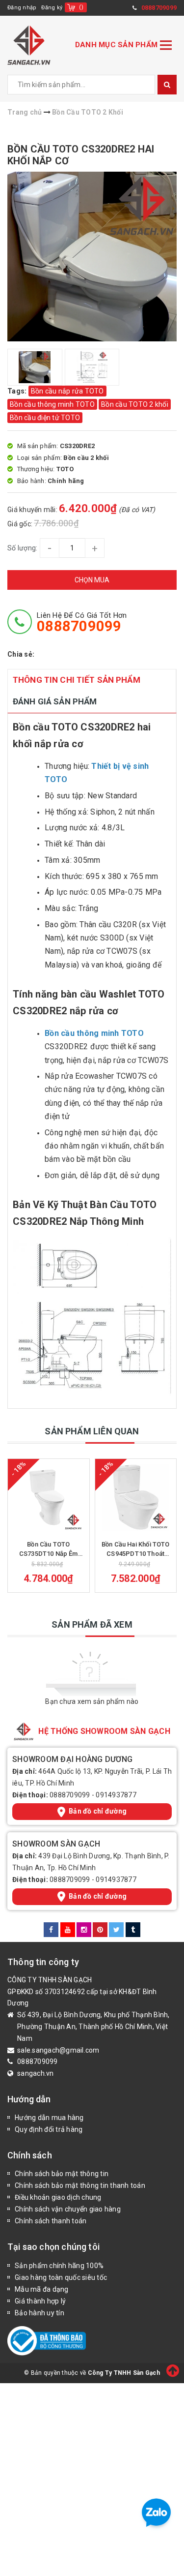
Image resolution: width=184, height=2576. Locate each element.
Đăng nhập (22, 8)
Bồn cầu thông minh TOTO (52, 404)
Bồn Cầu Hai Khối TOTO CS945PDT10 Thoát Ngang (136, 1549)
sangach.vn (36, 2073)
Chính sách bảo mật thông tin (62, 2174)
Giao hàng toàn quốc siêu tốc (61, 2277)
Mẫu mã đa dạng (42, 2289)
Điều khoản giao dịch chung (58, 2197)
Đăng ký (52, 8)
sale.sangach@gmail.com (58, 2050)
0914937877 (116, 1795)
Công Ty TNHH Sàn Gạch (124, 2373)
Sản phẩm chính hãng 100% (59, 2266)
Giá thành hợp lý (40, 2301)
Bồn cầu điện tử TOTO (45, 418)
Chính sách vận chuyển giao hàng (68, 2209)
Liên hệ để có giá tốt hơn (82, 622)
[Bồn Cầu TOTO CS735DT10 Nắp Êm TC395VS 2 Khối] (49, 1497)
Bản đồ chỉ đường (98, 1811)
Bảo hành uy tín (39, 2313)
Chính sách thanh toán (51, 2221)
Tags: (18, 391)
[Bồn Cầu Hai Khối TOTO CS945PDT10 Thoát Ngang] (136, 1497)
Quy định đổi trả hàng (49, 2129)
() (81, 7)
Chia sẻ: (21, 654)
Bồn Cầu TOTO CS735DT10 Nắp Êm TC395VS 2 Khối (49, 1549)
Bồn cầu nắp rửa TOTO (67, 391)
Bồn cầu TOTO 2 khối (135, 404)
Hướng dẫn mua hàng (49, 2118)
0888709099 (70, 1795)
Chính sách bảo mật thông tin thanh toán (80, 2185)
